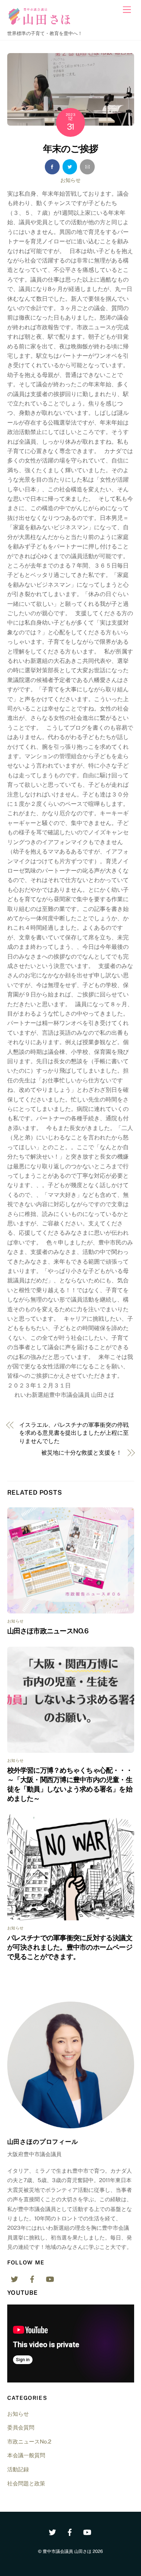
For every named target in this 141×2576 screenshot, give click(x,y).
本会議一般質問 (26, 2455)
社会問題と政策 (26, 2483)
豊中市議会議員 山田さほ (67, 2551)
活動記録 (18, 2469)
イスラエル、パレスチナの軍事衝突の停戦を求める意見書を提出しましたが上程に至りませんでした (74, 1433)
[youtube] (50, 2278)
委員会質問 (21, 2427)
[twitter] (14, 2278)
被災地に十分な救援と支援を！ (82, 1453)
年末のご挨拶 (70, 149)
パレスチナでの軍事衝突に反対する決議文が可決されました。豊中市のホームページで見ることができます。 (70, 1947)
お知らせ (70, 180)
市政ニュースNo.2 (29, 2442)
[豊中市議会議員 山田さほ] (42, 24)
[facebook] (32, 2278)
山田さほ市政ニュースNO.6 (48, 1631)
